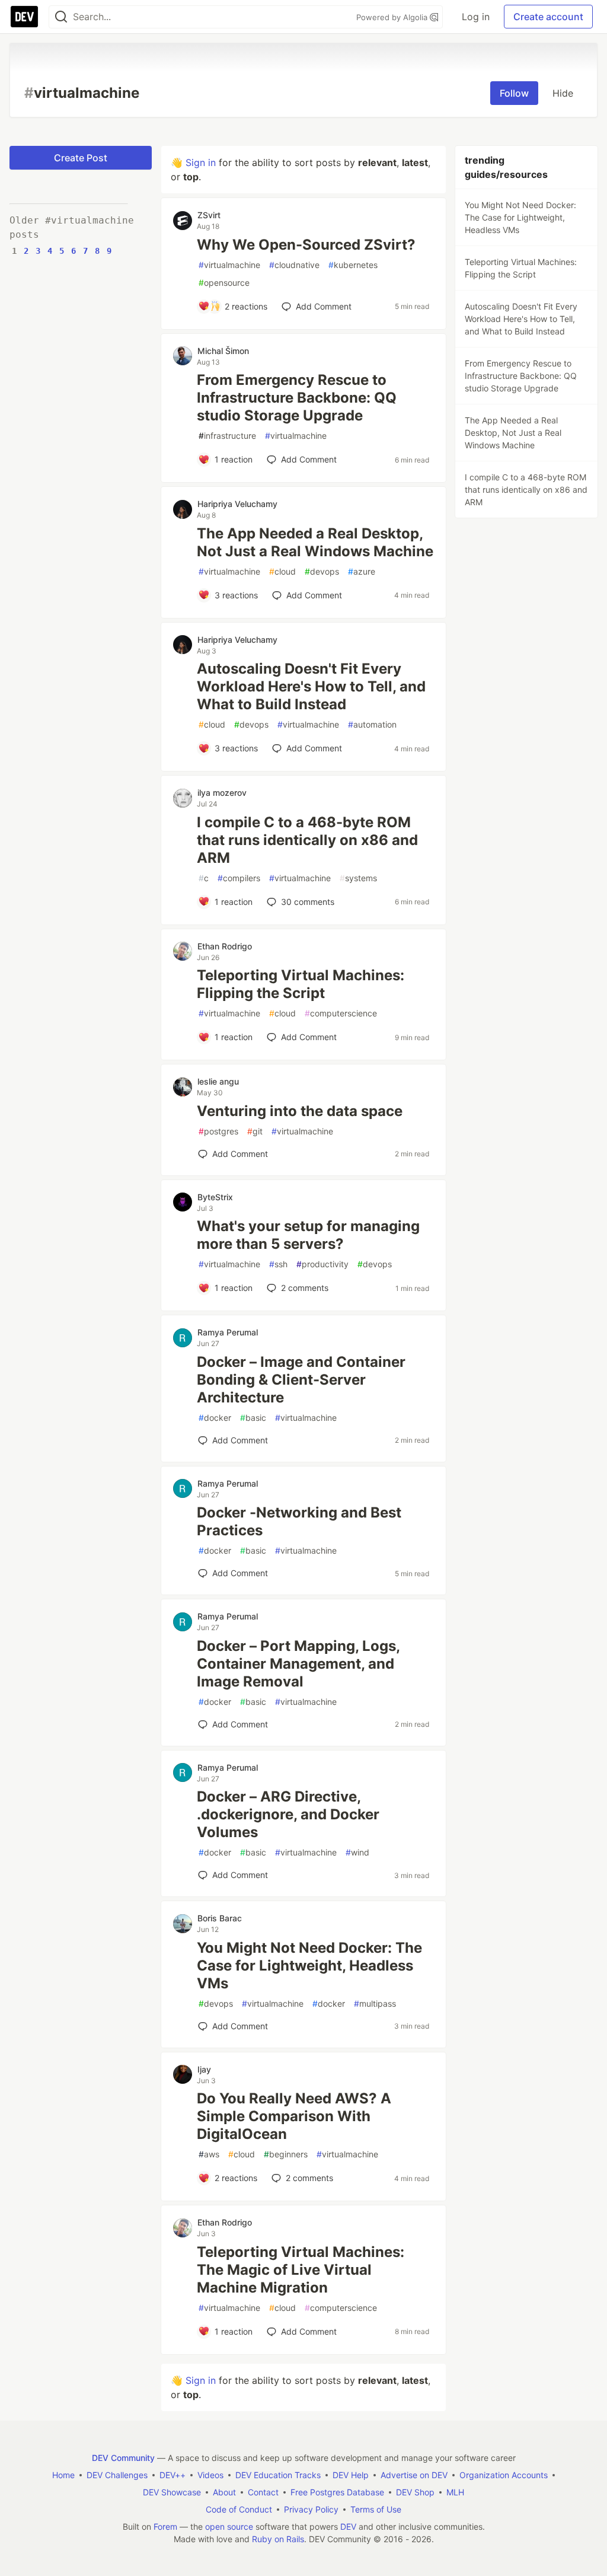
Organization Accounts (504, 2475)
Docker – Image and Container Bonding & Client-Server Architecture (301, 1380)
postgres (218, 1131)
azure (362, 571)
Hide (563, 93)
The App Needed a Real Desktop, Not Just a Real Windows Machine (315, 542)
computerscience (341, 1013)
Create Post (81, 158)
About (224, 2492)
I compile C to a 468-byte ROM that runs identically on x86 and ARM (307, 840)
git (255, 1131)
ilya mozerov (222, 793)
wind (357, 1852)
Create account (548, 17)
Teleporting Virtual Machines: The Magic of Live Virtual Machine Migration (301, 2270)
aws (209, 2154)
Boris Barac (220, 1918)
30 (308, 902)
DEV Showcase (172, 2492)
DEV (348, 2526)
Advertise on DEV (414, 2475)
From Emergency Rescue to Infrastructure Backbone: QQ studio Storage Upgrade (297, 398)
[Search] (61, 17)
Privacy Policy (311, 2509)
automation (372, 724)
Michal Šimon (223, 351)
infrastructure (227, 436)
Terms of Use (376, 2509)
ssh (278, 1264)
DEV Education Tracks (278, 2475)
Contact (263, 2492)
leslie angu (218, 1081)
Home (63, 2475)
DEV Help (351, 2475)
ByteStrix (215, 1197)
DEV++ (172, 2475)
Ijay (204, 2069)
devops (322, 571)
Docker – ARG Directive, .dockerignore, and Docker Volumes (288, 1814)
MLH (455, 2492)
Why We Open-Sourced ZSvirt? (306, 245)
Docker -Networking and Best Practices (299, 1521)
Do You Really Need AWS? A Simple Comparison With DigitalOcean (294, 2116)
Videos (210, 2475)
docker (215, 1418)
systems (358, 878)
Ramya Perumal (228, 1332)
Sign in (201, 162)
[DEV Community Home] (24, 17)
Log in (476, 17)
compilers (239, 878)
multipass (375, 2003)
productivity (322, 1264)
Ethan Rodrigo (225, 946)
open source (229, 2526)
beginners (286, 2154)
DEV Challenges (117, 2475)
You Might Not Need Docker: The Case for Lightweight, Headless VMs (309, 1966)
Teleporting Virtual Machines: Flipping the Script (301, 984)
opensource (224, 283)
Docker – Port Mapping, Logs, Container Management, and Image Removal (298, 1664)
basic (253, 1418)
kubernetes (353, 265)
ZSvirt (209, 215)
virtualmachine (229, 265)
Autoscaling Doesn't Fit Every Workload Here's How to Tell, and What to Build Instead (311, 686)
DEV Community (123, 2458)
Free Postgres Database (337, 2492)
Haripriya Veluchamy (237, 504)
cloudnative (294, 265)
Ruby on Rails (278, 2539)
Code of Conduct (239, 2509)
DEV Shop (415, 2492)
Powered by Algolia (393, 17)
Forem (165, 2526)
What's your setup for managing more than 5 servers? (308, 1235)
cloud (282, 571)
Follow (514, 93)
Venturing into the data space (300, 1111)
